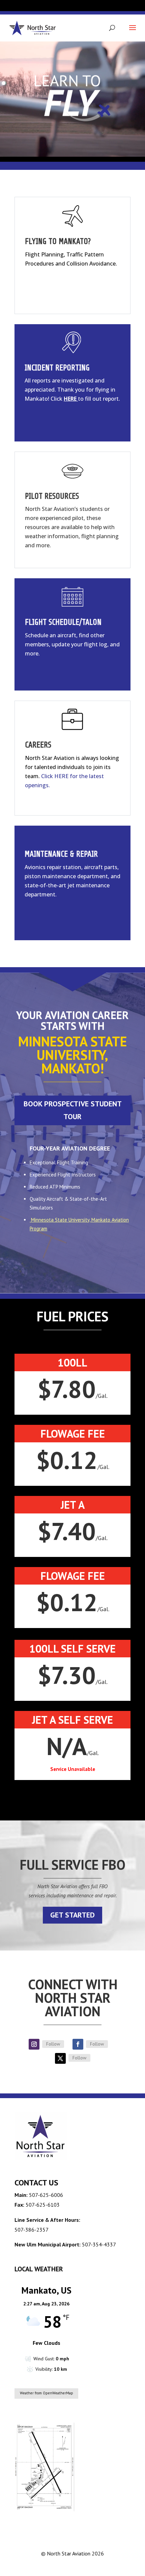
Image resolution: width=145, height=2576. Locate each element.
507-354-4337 (99, 2244)
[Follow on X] (60, 2058)
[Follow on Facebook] (78, 2044)
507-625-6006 (46, 2195)
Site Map (119, 2566)
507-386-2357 (32, 2230)
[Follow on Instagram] (34, 2044)
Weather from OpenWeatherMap (47, 2393)
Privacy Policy (89, 2566)
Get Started (72, 1915)
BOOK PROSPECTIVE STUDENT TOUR (73, 1110)
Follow (53, 2044)
